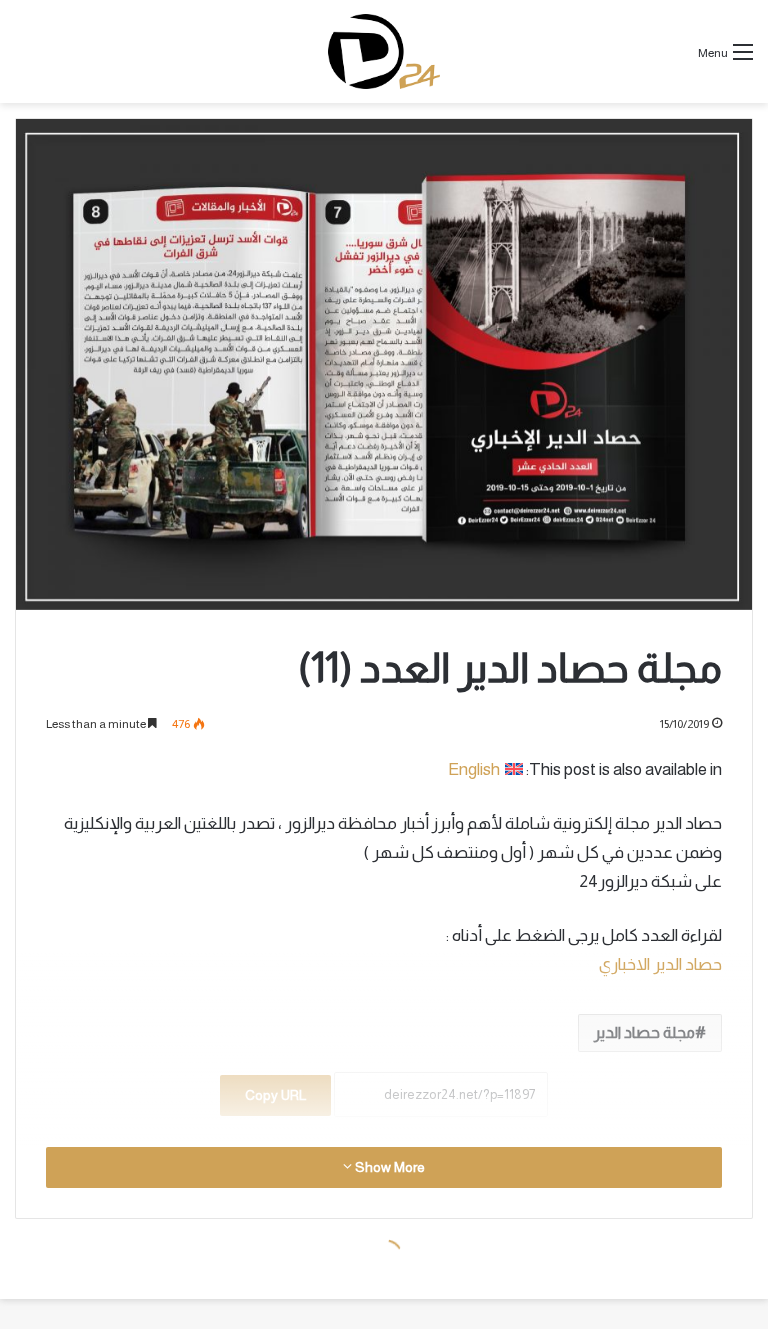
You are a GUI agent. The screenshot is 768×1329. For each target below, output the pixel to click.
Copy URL (275, 1095)
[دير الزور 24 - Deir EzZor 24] (383, 51)
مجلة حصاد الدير (644, 1032)
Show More (388, 1167)
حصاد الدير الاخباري (660, 964)
